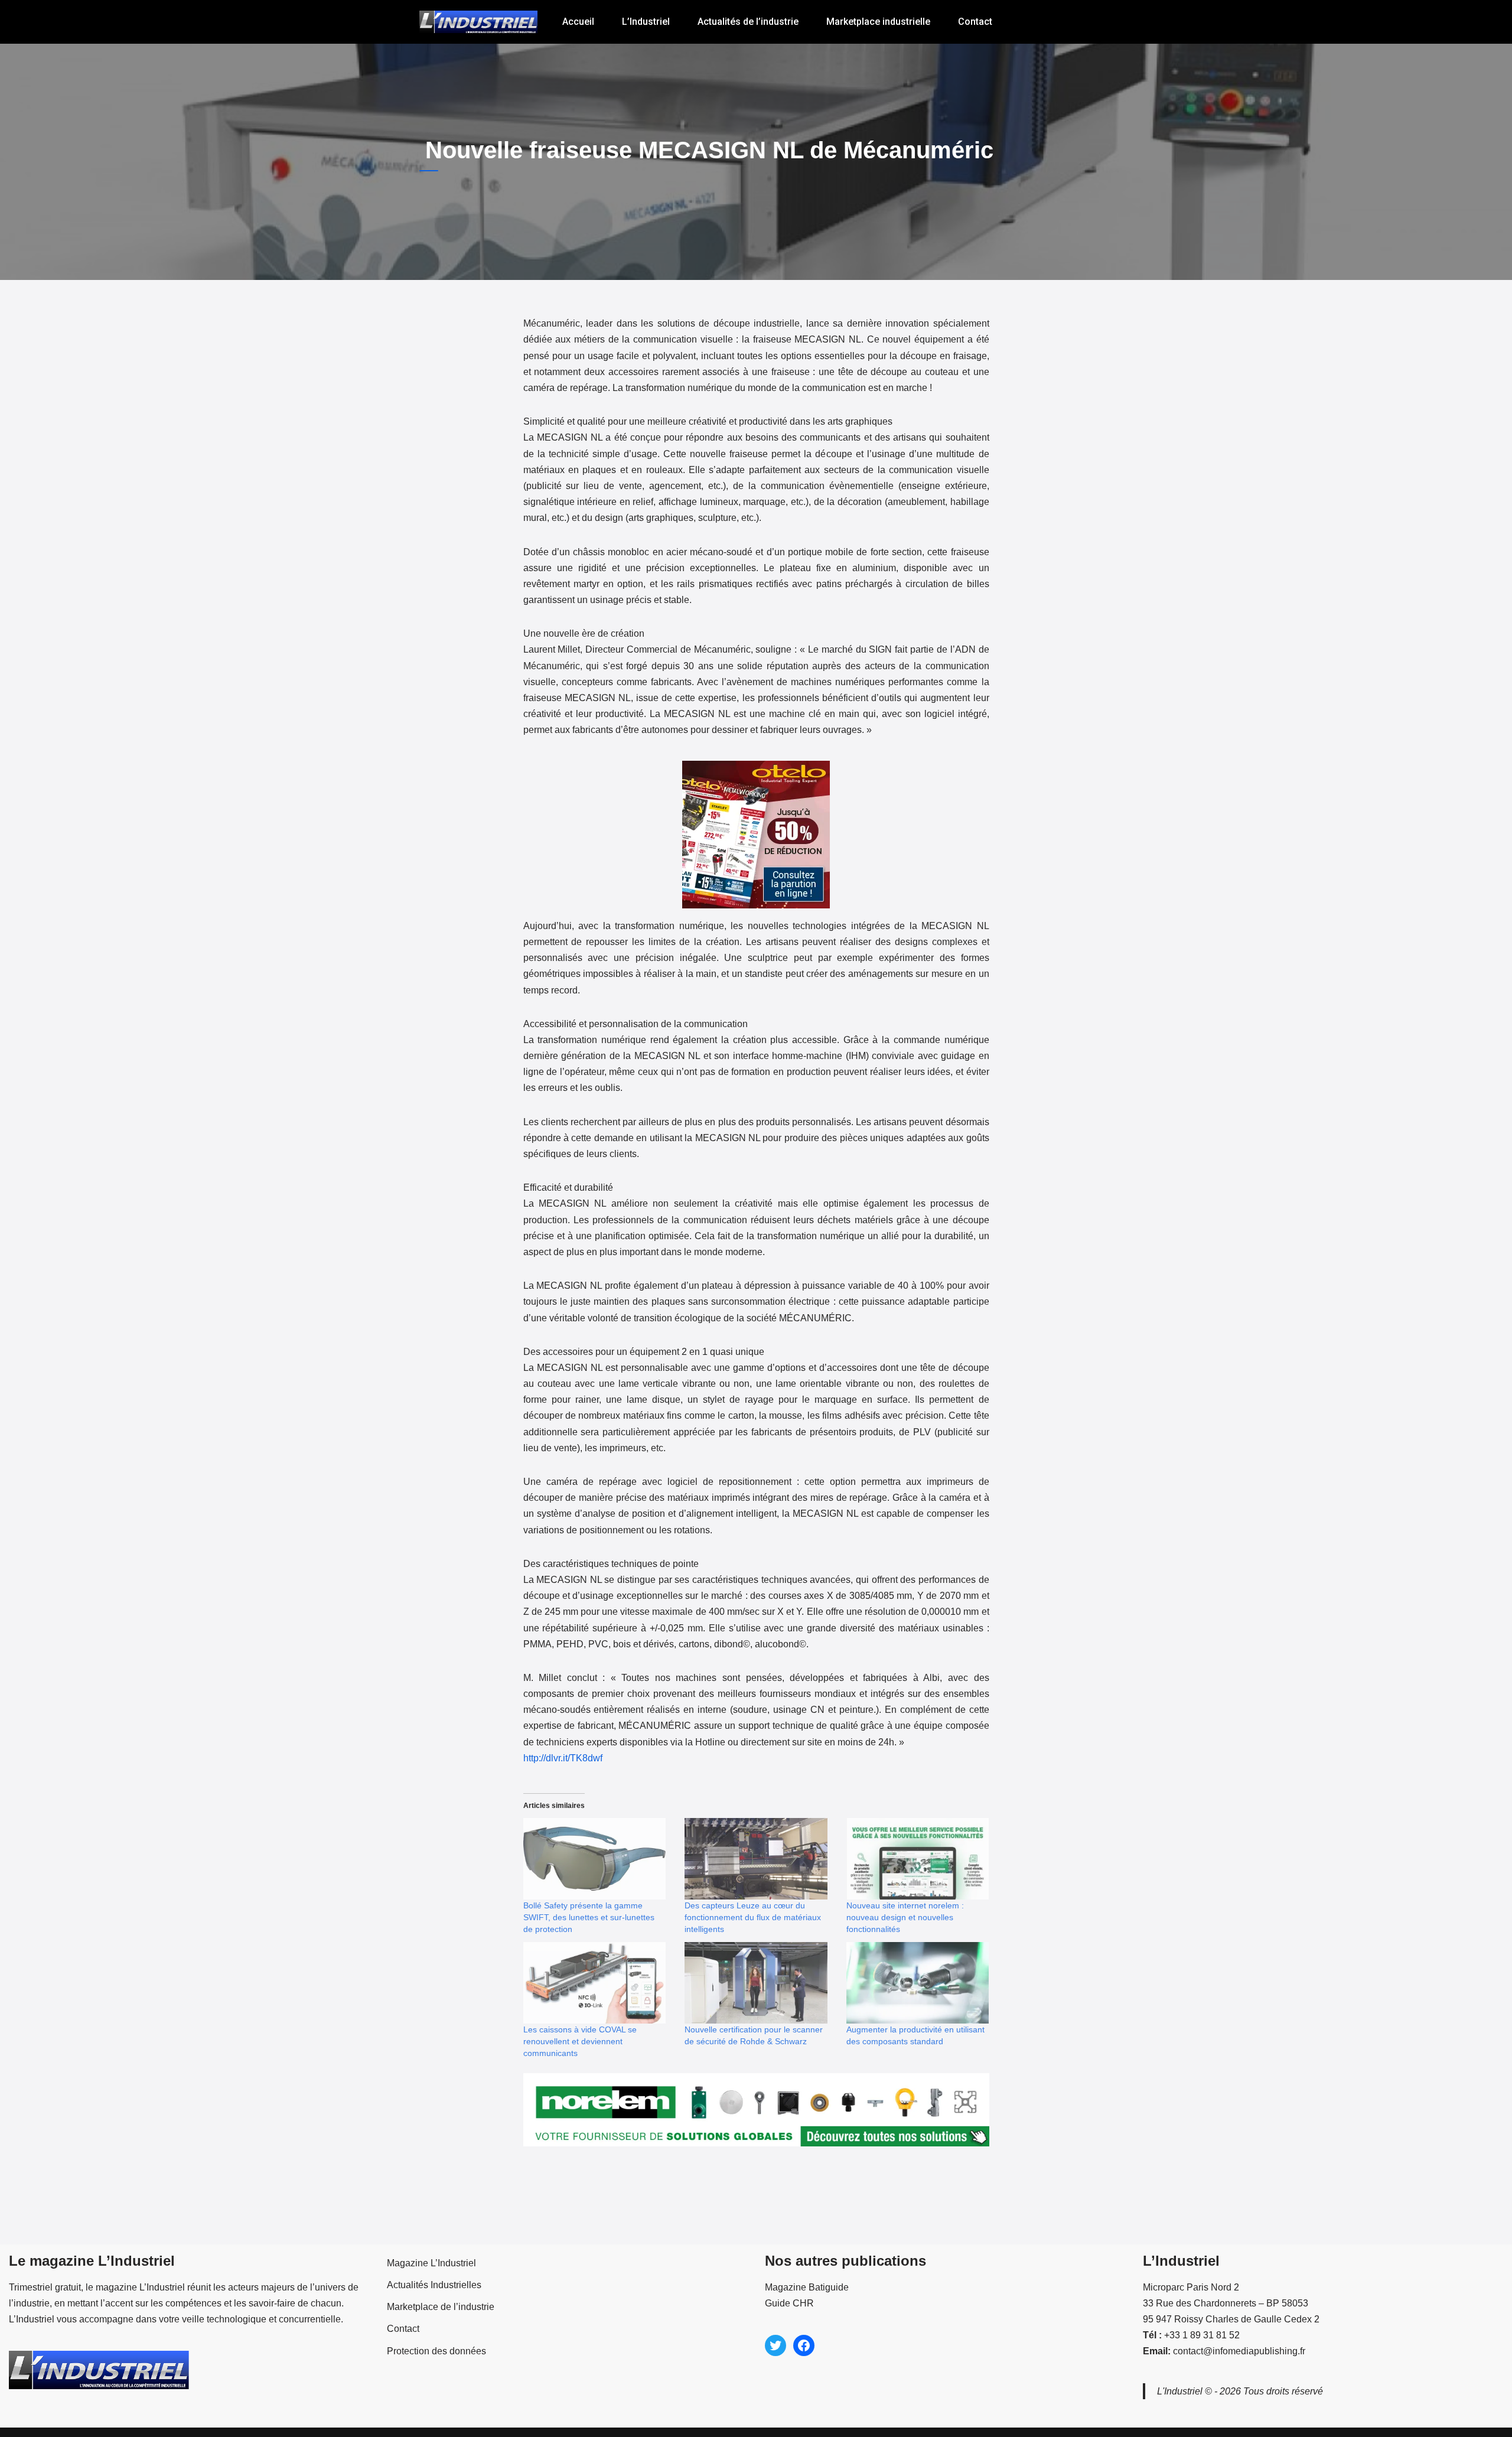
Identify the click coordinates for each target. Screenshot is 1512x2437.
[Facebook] (804, 2345)
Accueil (578, 22)
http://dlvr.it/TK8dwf (563, 1758)
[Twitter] (775, 2345)
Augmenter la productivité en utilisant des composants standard (915, 2035)
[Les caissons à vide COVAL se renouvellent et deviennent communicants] (595, 1983)
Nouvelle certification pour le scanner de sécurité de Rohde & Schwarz (754, 2035)
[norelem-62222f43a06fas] (756, 2148)
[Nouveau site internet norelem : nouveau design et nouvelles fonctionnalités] (918, 1859)
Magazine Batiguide (807, 2287)
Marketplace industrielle (878, 22)
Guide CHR (789, 2303)
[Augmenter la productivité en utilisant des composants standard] (918, 1983)
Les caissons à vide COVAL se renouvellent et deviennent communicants (580, 2041)
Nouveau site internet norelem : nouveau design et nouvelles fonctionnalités (905, 1917)
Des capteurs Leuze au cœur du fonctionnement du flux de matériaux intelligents (753, 1917)
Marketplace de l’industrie (441, 2307)
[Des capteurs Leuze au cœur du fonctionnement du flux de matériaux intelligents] (756, 1859)
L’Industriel (646, 22)
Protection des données (436, 2351)
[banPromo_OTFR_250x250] (756, 910)
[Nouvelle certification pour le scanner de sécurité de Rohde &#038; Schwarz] (756, 1983)
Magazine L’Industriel (431, 2263)
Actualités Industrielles (434, 2285)
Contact (975, 22)
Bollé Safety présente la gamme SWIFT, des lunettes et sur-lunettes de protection (589, 1917)
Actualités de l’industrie (748, 22)
